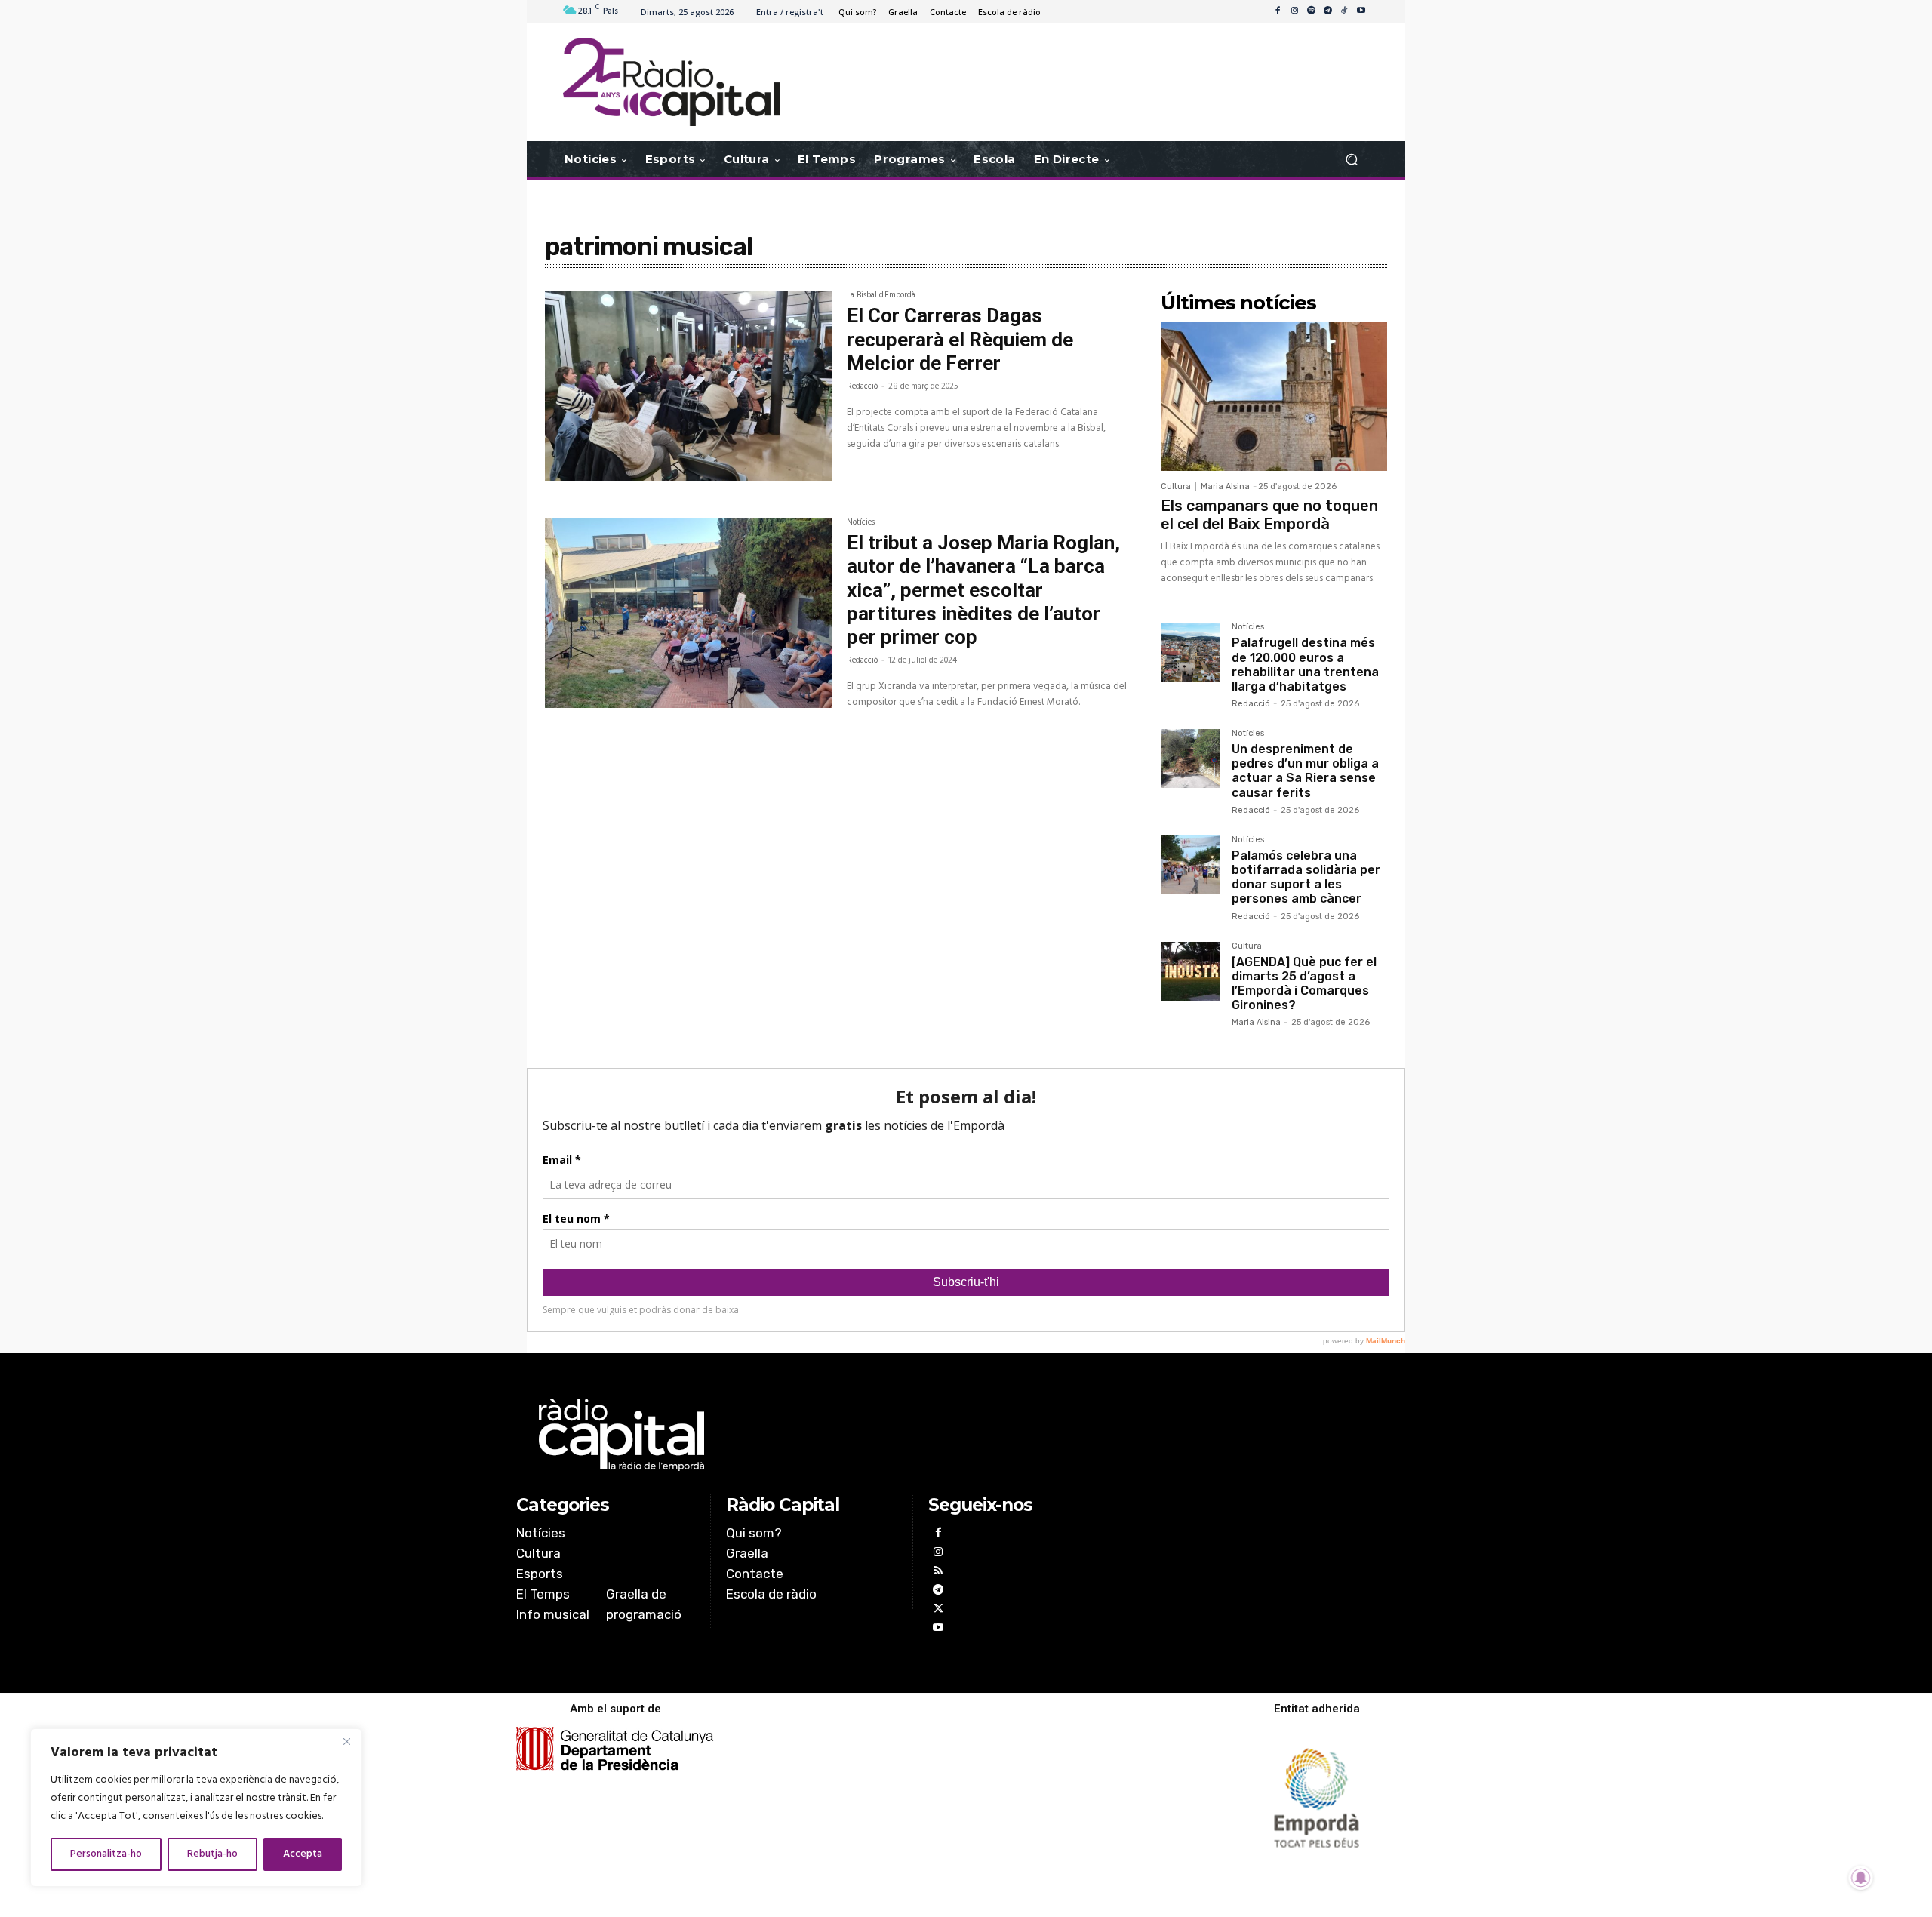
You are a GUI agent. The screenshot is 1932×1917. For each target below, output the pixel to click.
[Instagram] (1294, 11)
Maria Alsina (1225, 486)
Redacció (862, 386)
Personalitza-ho (106, 1854)
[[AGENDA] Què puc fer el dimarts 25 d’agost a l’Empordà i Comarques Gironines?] (1190, 971)
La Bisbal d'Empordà (881, 297)
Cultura (1176, 486)
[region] (196, 1808)
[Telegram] (1327, 11)
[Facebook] (1278, 11)
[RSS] (938, 1572)
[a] (812, 1435)
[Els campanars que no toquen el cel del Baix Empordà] (1274, 396)
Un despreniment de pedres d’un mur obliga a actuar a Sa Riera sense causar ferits (1305, 771)
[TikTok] (1344, 11)
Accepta (303, 1854)
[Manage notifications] (1861, 1878)
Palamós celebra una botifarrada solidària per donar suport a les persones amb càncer (1306, 877)
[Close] (346, 1741)
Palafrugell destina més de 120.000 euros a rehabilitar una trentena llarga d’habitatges (1305, 665)
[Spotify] (1311, 11)
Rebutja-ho (212, 1854)
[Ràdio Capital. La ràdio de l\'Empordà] (671, 82)
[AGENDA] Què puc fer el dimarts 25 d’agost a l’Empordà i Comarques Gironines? (1304, 984)
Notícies (861, 524)
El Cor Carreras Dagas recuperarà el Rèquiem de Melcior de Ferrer (960, 339)
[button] (1351, 160)
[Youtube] (1361, 11)
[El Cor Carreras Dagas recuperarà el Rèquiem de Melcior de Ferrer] (688, 386)
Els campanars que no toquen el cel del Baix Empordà (1269, 515)
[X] (938, 1610)
